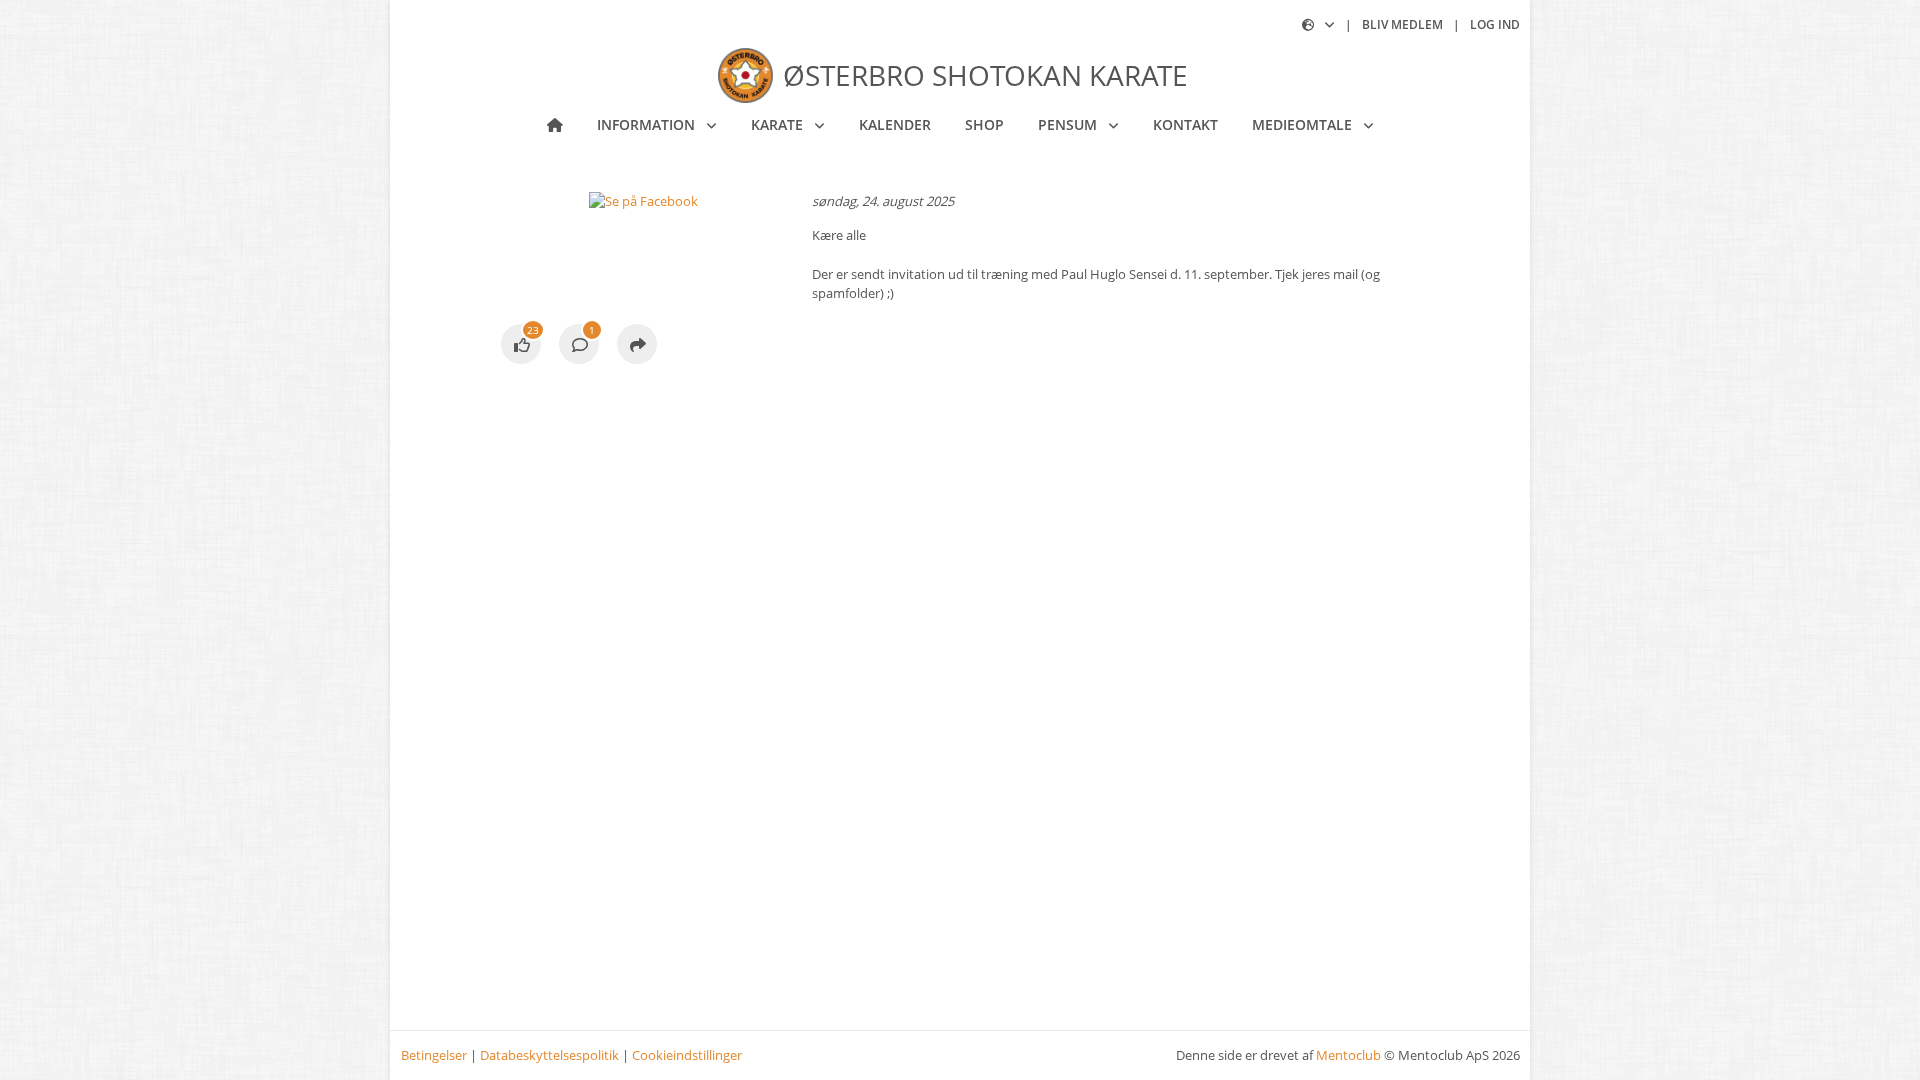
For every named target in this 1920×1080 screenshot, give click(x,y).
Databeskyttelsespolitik (549, 1055)
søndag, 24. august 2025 (883, 201)
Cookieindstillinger (687, 1055)
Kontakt (1185, 124)
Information (648, 124)
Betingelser (434, 1055)
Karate (779, 124)
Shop (984, 124)
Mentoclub (1348, 1055)
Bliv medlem (1402, 24)
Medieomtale (1304, 124)
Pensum (1069, 124)
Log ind (1495, 24)
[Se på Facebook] (521, 346)
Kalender (895, 124)
